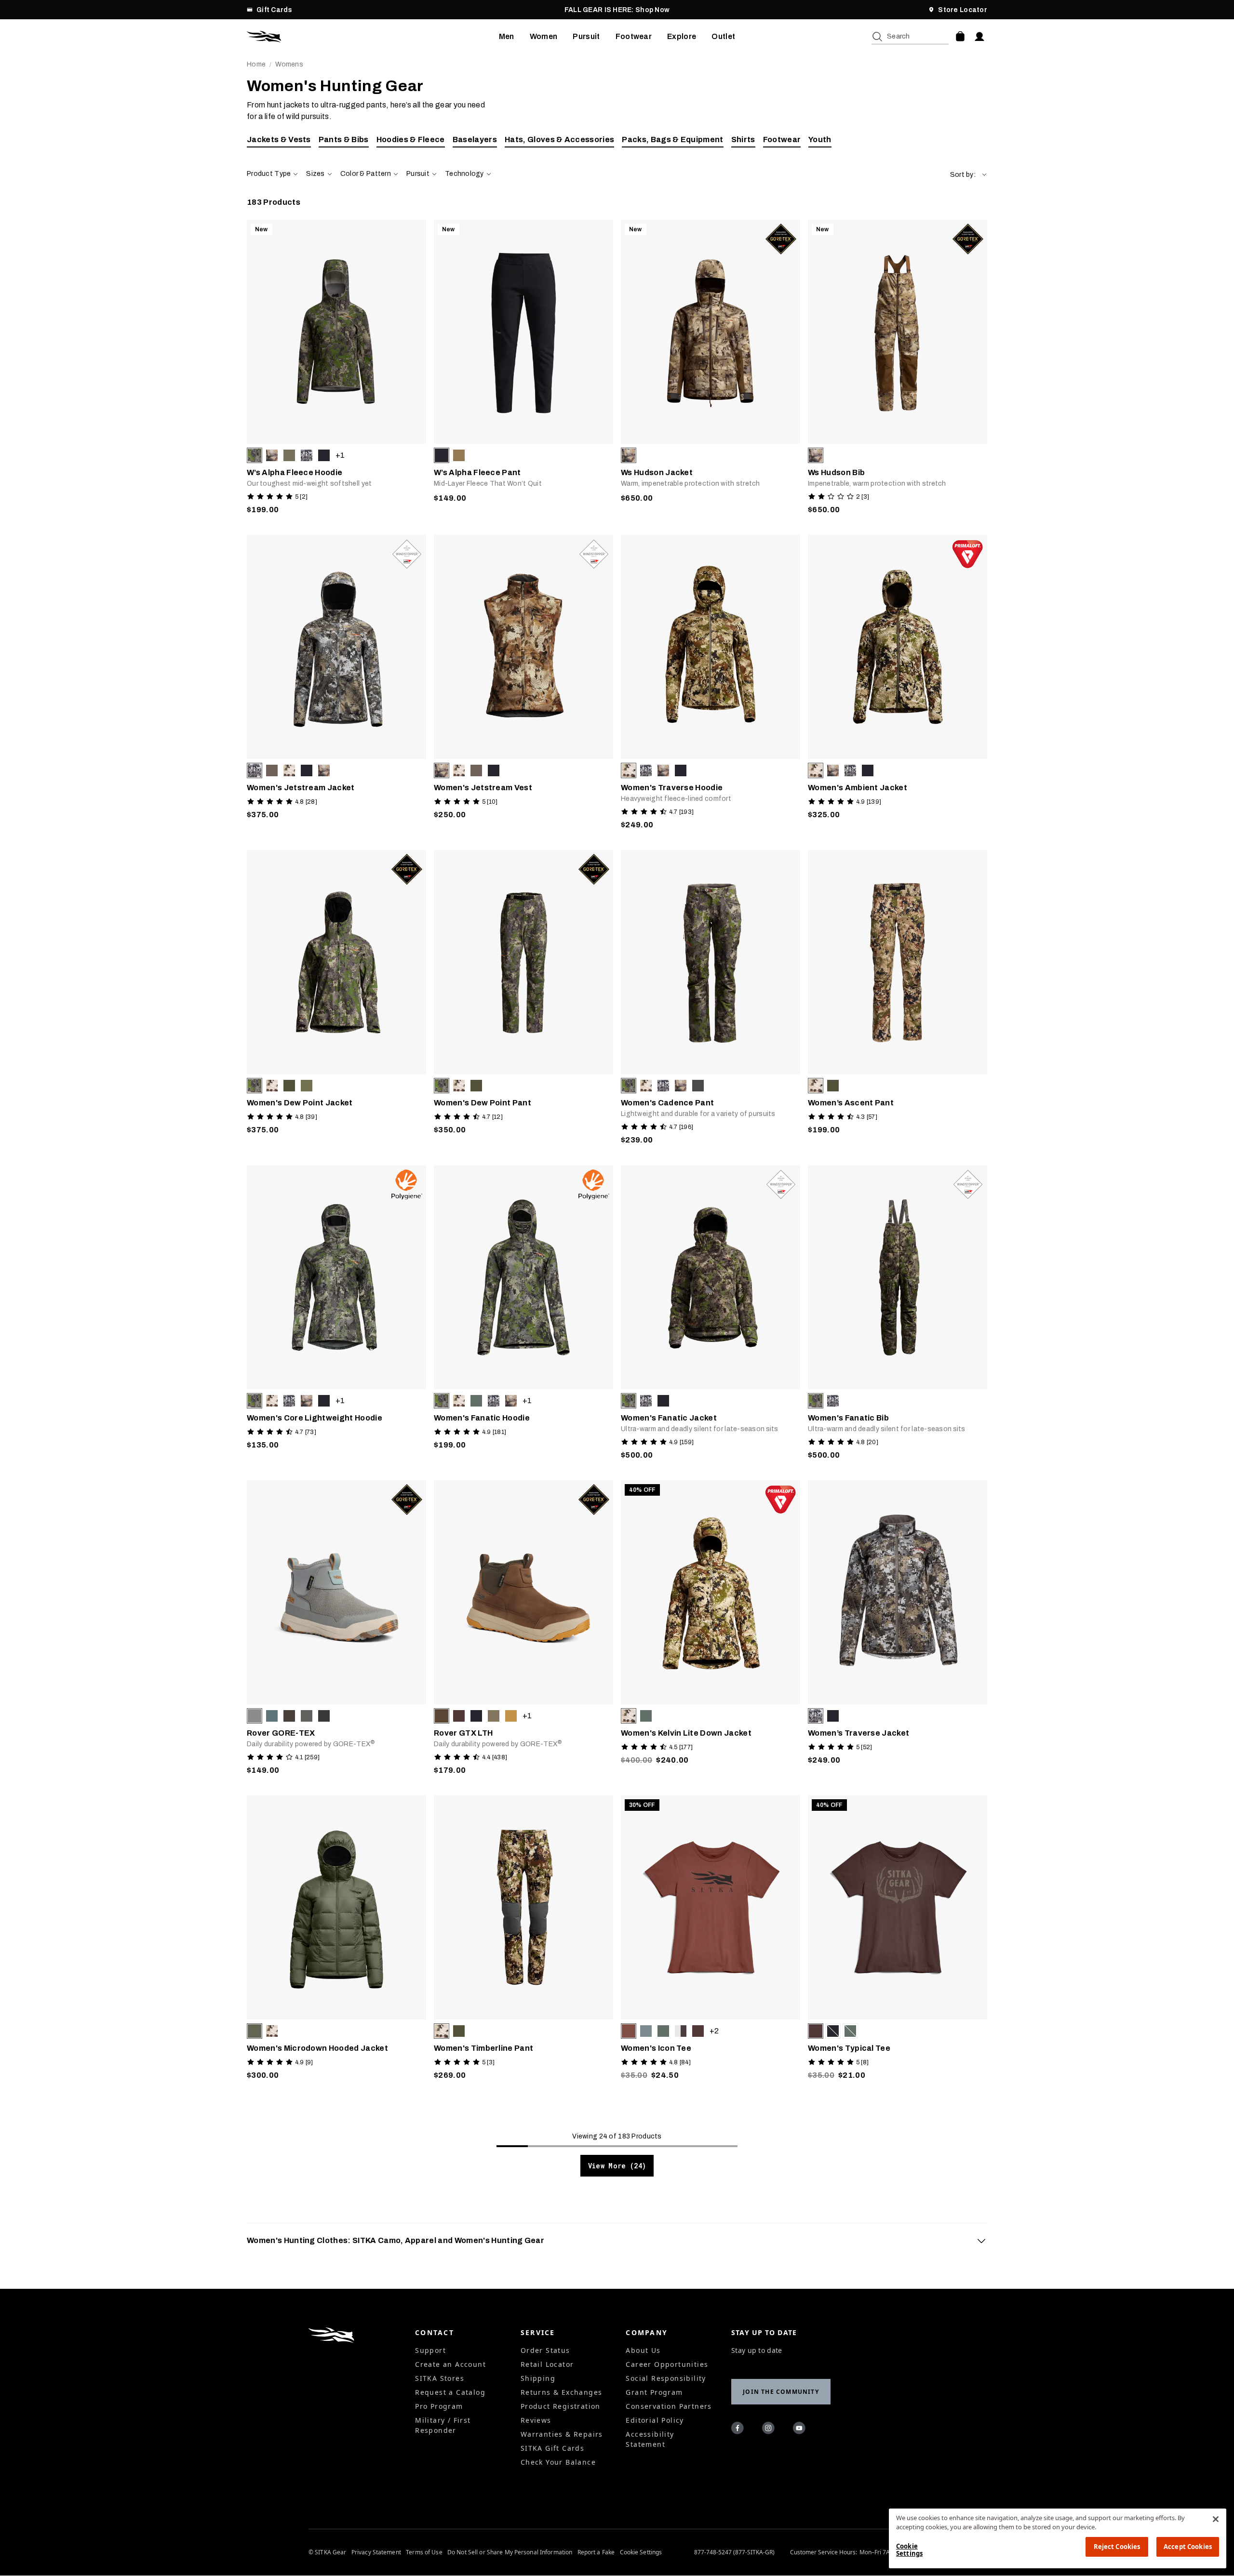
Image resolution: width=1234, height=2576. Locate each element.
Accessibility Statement (650, 2439)
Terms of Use (424, 2552)
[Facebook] (739, 2430)
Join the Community (781, 2392)
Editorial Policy (655, 2420)
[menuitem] (507, 37)
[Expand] (981, 2241)
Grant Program (654, 2392)
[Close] (1216, 2519)
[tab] (617, 2241)
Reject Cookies (1117, 2547)
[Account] (979, 37)
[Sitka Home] (373, 37)
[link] (336, 370)
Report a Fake (596, 2552)
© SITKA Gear (327, 2552)
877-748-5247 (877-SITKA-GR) (734, 2552)
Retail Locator (547, 2364)
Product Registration (561, 2406)
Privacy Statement (376, 2552)
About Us (643, 2350)
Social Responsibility (666, 2378)
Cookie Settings (641, 2552)
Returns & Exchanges (562, 2392)
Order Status (545, 2350)
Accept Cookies (1188, 2547)
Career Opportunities (667, 2364)
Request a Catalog (450, 2392)
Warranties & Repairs (562, 2434)
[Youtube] (801, 2430)
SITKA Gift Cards (552, 2448)
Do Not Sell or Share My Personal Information (510, 2552)
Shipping (538, 2378)
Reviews (536, 2420)
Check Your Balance (558, 2462)
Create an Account (450, 2364)
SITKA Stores (440, 2378)
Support (430, 2350)
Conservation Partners (669, 2406)
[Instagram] (770, 2430)
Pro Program (439, 2406)
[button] (969, 175)
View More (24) (617, 2166)
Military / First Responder (443, 2425)
